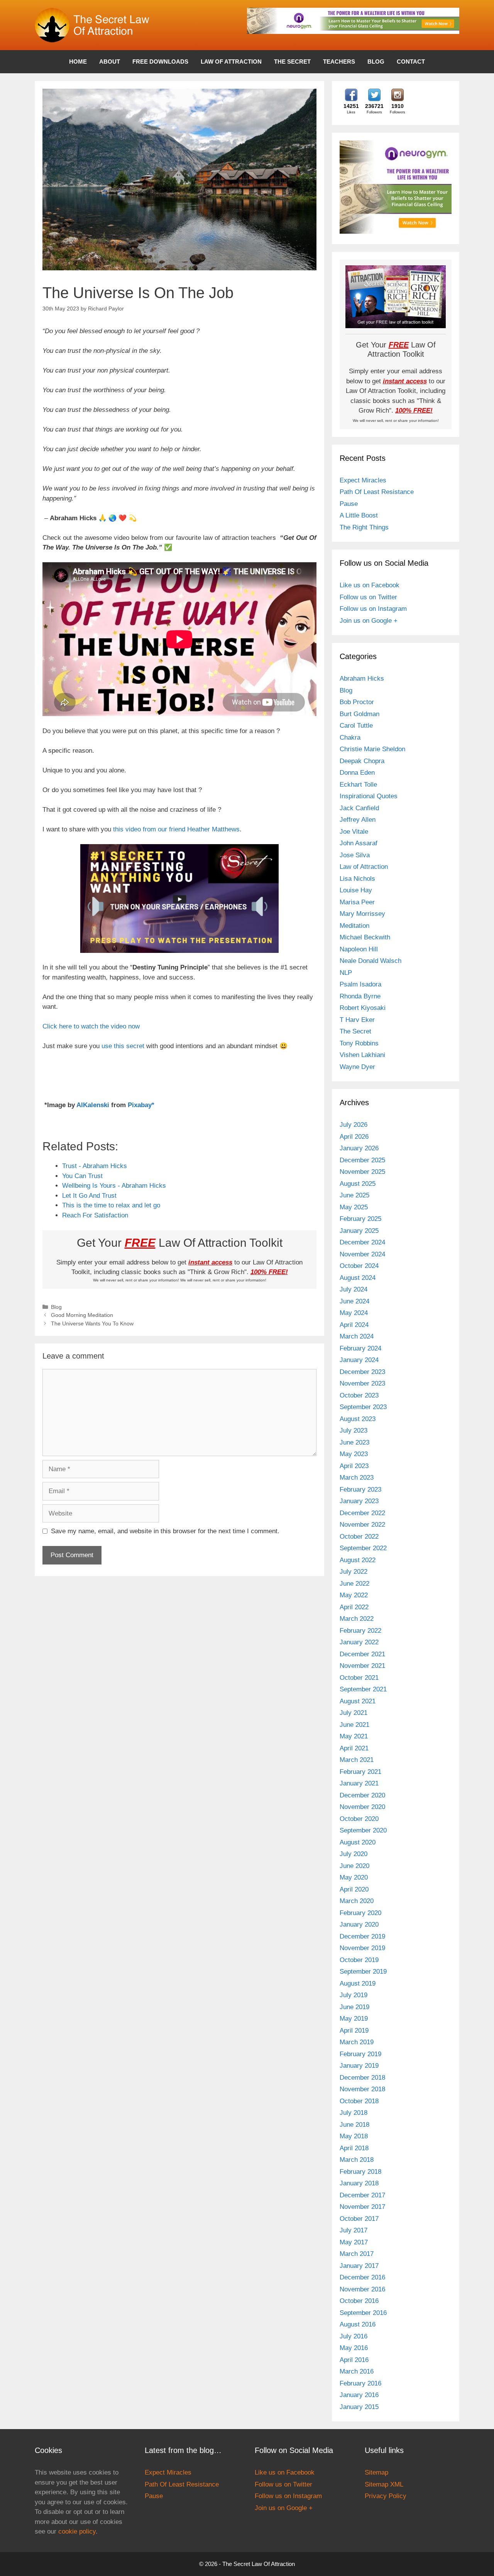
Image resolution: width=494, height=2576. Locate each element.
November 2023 (362, 1383)
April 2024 (354, 1325)
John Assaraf (359, 843)
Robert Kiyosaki (363, 1008)
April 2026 (354, 1137)
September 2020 (363, 1830)
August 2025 (358, 1184)
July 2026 (354, 1125)
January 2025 (359, 1231)
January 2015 (359, 2407)
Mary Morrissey (362, 914)
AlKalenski (93, 1105)
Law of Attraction (231, 62)
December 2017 (362, 2195)
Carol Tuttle (356, 726)
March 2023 (357, 1478)
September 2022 (363, 1548)
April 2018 (354, 2148)
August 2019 (358, 1983)
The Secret (292, 62)
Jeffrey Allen (358, 820)
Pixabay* (141, 1105)
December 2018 (362, 2078)
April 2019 (354, 2031)
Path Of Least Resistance (377, 492)
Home (78, 62)
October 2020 (359, 1819)
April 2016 (354, 2360)
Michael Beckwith (365, 937)
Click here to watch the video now (91, 1026)
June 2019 (354, 2007)
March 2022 (357, 1619)
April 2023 (354, 1466)
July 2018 (354, 2113)
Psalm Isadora (360, 984)
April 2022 (354, 1607)
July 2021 (354, 1713)
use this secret (123, 1046)
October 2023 (359, 1395)
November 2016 (362, 2289)
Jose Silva (355, 855)
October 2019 (359, 1960)
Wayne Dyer (357, 1067)
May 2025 (354, 1207)
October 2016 (359, 2301)
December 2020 (362, 1795)
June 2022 (354, 1584)
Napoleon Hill (359, 949)
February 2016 (360, 2383)
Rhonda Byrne (360, 996)
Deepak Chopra (362, 761)
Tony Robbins (359, 1043)
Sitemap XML (384, 2484)
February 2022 (360, 1631)
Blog (376, 62)
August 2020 (358, 1842)
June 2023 (354, 1442)
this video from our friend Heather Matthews (176, 829)
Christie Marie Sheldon (372, 749)
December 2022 (362, 1513)
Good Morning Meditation (82, 1315)
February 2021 (360, 1772)
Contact (411, 62)
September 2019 (363, 1972)
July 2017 (354, 2230)
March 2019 (357, 2042)
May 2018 (354, 2136)
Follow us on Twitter (368, 597)
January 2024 (359, 1360)
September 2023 (363, 1407)
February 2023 (360, 1489)
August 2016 (358, 2324)
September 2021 (363, 1689)
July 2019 (354, 1995)
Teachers (339, 62)
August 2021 (358, 1701)
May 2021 (354, 1736)
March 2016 (357, 2371)
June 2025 (354, 1195)
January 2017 (359, 2266)
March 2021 (357, 1760)
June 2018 (354, 2125)
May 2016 (354, 2348)
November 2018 (362, 2089)
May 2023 (354, 1454)
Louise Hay (356, 890)
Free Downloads (160, 62)
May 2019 (354, 2019)
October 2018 (359, 2101)
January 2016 (359, 2395)
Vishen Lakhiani (362, 1055)
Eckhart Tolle (358, 785)
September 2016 (363, 2313)
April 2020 (354, 1889)
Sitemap (376, 2472)
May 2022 (354, 1595)
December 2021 (362, 1654)
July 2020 (354, 1854)
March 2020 (357, 1901)
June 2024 (354, 1301)
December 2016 (362, 2277)
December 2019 (362, 1936)
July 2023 (354, 1430)
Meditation (354, 926)
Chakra (350, 738)
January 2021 (359, 1783)
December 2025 (362, 1160)
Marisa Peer (357, 902)
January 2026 (359, 1148)
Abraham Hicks (362, 679)
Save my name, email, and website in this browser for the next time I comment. (165, 1531)
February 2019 (360, 2054)
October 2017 (359, 2219)
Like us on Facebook (370, 585)
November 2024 (362, 1254)
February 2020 (360, 1913)
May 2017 (354, 2242)
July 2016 (354, 2336)
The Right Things (364, 527)
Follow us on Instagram (373, 609)
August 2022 (358, 1560)
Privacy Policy (386, 2496)
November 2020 (362, 1807)
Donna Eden (357, 773)
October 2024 (359, 1266)
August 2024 (358, 1278)
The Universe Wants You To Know (92, 1323)
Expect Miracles (363, 480)
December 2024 (362, 1242)
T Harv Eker (357, 1020)
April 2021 (354, 1748)
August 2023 (358, 1419)
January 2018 (359, 2183)
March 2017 (357, 2254)
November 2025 (362, 1172)
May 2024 (354, 1313)
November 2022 (362, 1525)
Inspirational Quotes (369, 796)
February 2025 (360, 1219)
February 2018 (360, 2172)
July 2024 (354, 1289)
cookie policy (77, 2531)
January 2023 (359, 1501)
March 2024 (357, 1336)
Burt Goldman (360, 714)
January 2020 (359, 1924)
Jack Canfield (359, 808)
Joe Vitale (354, 832)
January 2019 (359, 2066)
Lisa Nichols (357, 879)
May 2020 (354, 1877)
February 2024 (360, 1348)
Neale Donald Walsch (370, 961)
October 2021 (359, 1678)
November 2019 (362, 1948)
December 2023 (362, 1372)
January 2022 (359, 1642)
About (110, 62)
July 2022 (354, 1572)
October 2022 (359, 1537)
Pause (349, 504)
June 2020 (354, 1866)
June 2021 (354, 1725)
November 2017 (362, 2207)
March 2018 (357, 2160)
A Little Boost (359, 515)
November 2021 (362, 1666)
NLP (346, 973)
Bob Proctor (357, 702)
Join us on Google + (369, 621)
